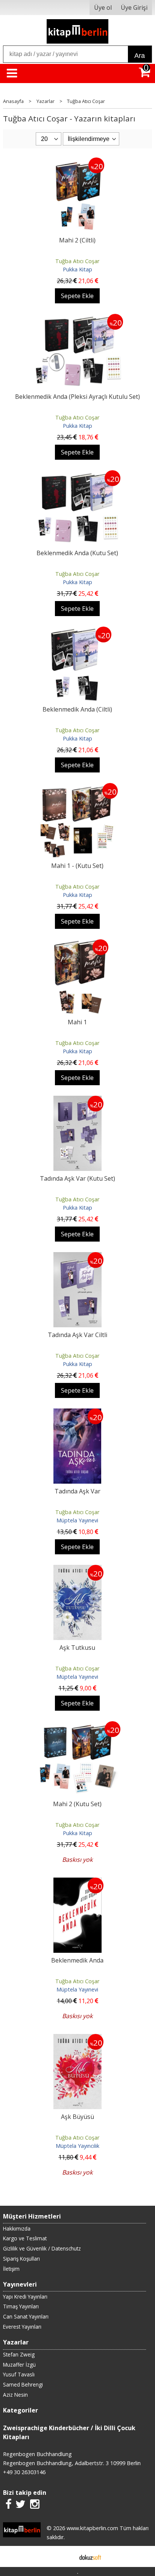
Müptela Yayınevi (77, 1520)
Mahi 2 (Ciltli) (77, 240)
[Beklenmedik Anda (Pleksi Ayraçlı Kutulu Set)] (77, 318)
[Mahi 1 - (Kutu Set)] (77, 787)
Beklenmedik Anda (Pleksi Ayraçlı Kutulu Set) (77, 397)
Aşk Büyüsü (77, 2117)
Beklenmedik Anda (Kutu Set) (77, 553)
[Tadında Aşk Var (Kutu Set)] (77, 1100)
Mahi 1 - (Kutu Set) (77, 866)
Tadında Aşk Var (77, 1491)
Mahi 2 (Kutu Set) (77, 1804)
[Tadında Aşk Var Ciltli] (77, 1257)
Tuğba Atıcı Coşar (77, 261)
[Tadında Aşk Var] (77, 1413)
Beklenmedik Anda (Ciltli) (77, 709)
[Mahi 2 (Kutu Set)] (77, 1726)
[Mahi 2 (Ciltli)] (77, 162)
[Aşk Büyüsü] (77, 2038)
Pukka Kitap (77, 269)
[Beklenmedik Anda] (77, 1882)
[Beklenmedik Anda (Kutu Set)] (77, 475)
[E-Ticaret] (90, 2556)
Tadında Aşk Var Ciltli (77, 1335)
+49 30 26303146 (24, 2472)
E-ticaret (66, 2556)
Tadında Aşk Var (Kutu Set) (77, 1178)
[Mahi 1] (77, 944)
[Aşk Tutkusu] (77, 1569)
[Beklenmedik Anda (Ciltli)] (77, 631)
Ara (140, 56)
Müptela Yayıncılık (77, 2146)
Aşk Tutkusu (77, 1648)
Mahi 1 (77, 1022)
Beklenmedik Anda (77, 1960)
